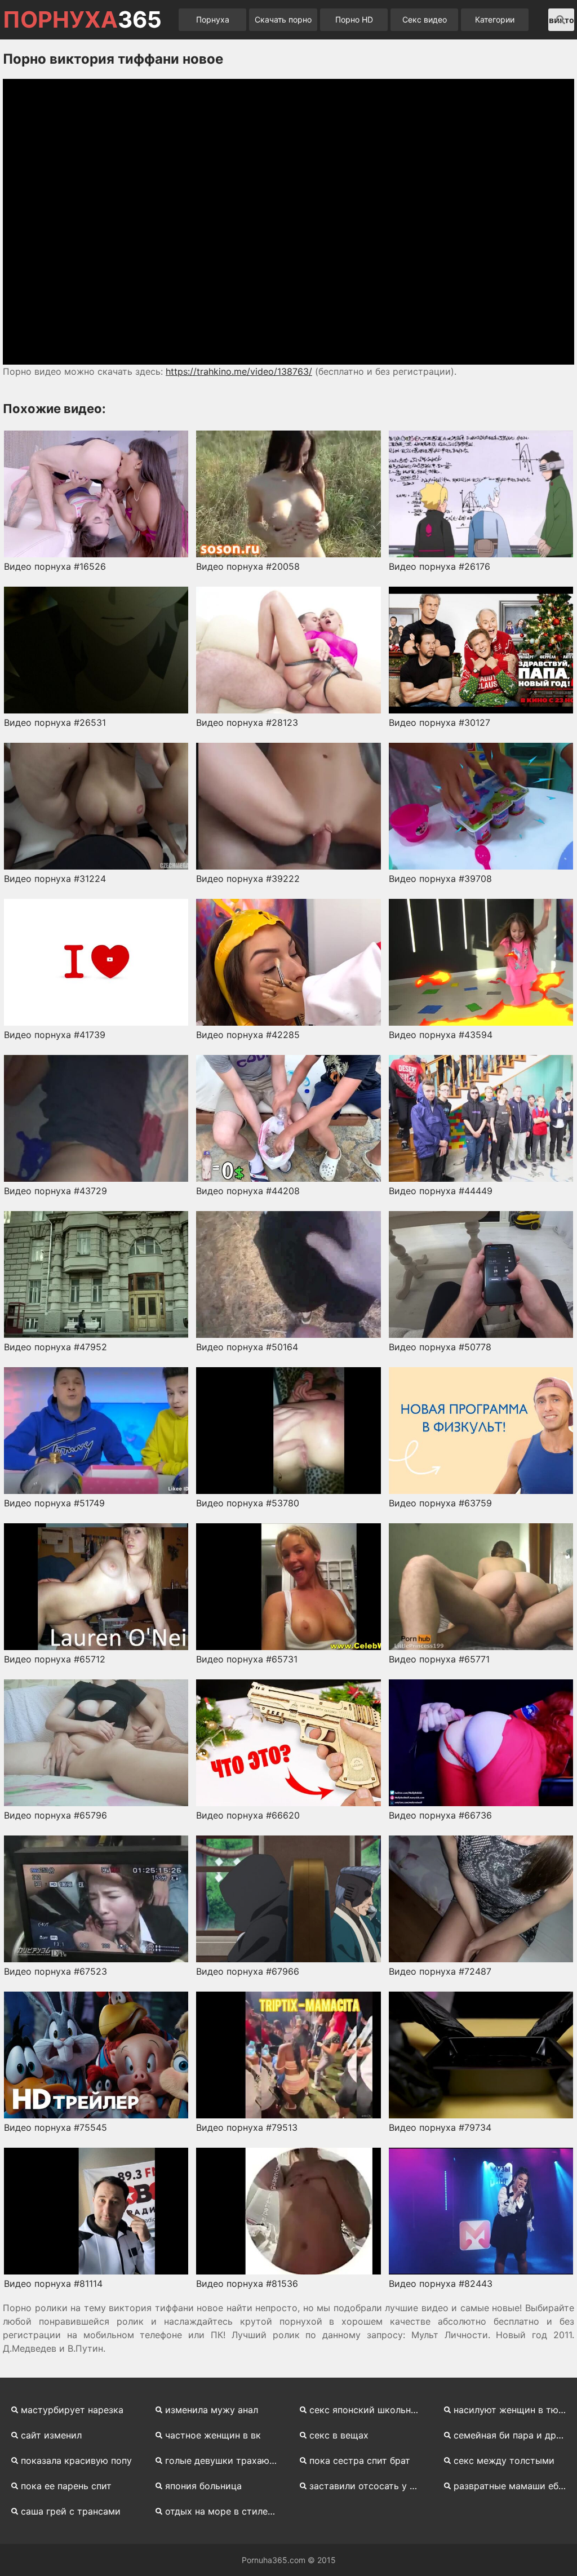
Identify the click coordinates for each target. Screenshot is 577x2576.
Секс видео (425, 19)
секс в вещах (339, 2435)
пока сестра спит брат (360, 2460)
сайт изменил (51, 2435)
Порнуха (213, 19)
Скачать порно (283, 19)
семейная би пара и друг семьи (514, 2435)
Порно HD (354, 19)
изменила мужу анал (212, 2410)
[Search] (561, 20)
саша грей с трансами (71, 2511)
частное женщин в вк (213, 2435)
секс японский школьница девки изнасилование (370, 2410)
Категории (495, 19)
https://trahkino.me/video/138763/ (239, 371)
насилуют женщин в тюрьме (514, 2410)
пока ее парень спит (66, 2486)
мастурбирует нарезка (72, 2410)
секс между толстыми (504, 2460)
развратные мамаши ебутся (514, 2486)
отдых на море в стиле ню (224, 2511)
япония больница (203, 2486)
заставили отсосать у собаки (370, 2486)
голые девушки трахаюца (223, 2460)
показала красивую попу (76, 2460)
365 (82, 20)
